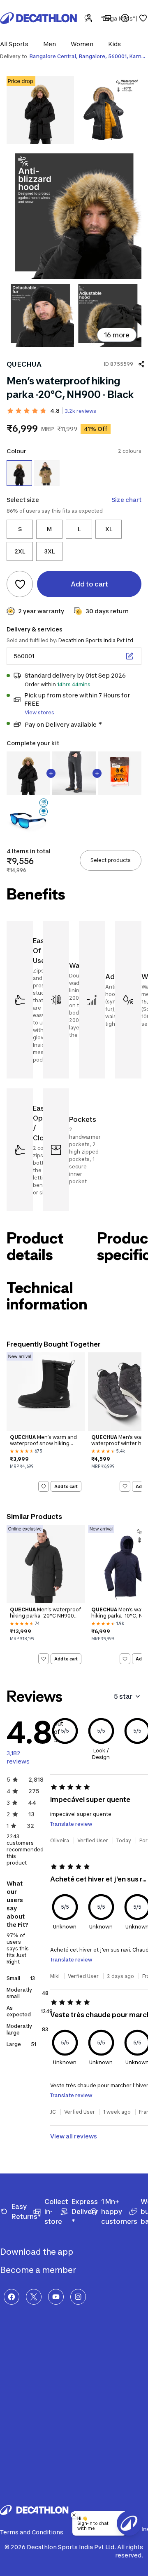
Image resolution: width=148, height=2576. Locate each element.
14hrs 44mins (74, 684)
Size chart (126, 500)
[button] (17, 44)
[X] (34, 2297)
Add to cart (66, 1486)
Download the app (37, 2252)
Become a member (39, 2270)
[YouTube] (56, 2297)
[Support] (125, 18)
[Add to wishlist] (20, 584)
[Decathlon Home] (39, 18)
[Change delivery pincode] (129, 656)
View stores (39, 712)
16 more (117, 335)
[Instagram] (78, 2297)
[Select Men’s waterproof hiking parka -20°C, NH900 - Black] (19, 473)
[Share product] (141, 364)
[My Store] (107, 18)
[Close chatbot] (74, 2515)
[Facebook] (12, 2297)
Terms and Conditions (32, 2532)
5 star (123, 1696)
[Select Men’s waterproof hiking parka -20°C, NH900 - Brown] (46, 473)
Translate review (71, 1824)
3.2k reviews (81, 411)
